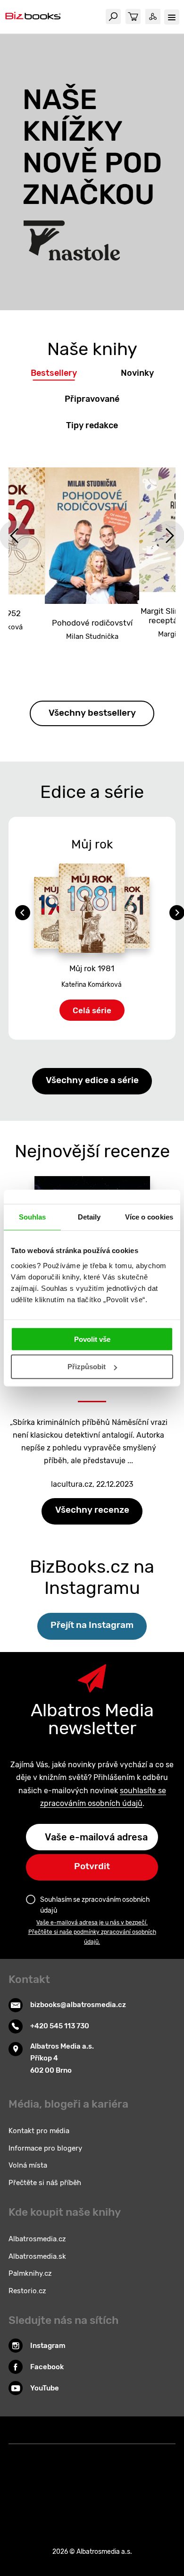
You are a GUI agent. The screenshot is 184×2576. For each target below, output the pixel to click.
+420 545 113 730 (60, 2026)
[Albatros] (24, 2454)
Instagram (48, 2346)
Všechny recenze (92, 1510)
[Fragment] (82, 2473)
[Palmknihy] (160, 2473)
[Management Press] (44, 2473)
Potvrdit (92, 1866)
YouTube (45, 2388)
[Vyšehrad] (140, 2454)
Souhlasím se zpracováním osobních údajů (95, 1905)
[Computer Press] (160, 2454)
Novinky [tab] (137, 373)
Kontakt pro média (39, 2131)
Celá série (92, 1010)
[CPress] (24, 2473)
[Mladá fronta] (73, 2493)
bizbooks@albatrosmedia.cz (78, 2005)
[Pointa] (54, 2493)
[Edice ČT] (140, 2473)
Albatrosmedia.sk (37, 2256)
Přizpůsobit (87, 1367)
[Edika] (121, 2473)
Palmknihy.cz (30, 2273)
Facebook (47, 2367)
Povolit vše (92, 1339)
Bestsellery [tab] (54, 373)
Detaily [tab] (89, 1217)
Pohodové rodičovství (92, 623)
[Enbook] (150, 2493)
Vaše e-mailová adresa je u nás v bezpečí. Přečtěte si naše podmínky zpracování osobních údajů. (92, 1932)
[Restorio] (131, 2493)
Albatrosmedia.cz (37, 2239)
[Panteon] (34, 2493)
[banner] (33, 17)
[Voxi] (121, 2454)
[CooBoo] (102, 2454)
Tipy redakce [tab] (92, 425)
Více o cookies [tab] (149, 1217)
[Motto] (44, 2454)
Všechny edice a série (92, 1080)
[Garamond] (92, 2493)
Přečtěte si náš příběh (45, 2183)
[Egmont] (102, 2473)
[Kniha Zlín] (82, 2454)
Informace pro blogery (45, 2148)
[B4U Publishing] (63, 2473)
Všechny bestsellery (92, 713)
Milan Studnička (92, 636)
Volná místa (28, 2165)
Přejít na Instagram (92, 1625)
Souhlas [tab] (33, 1217)
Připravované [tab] (92, 399)
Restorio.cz (27, 2291)
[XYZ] (63, 2454)
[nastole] (92, 172)
